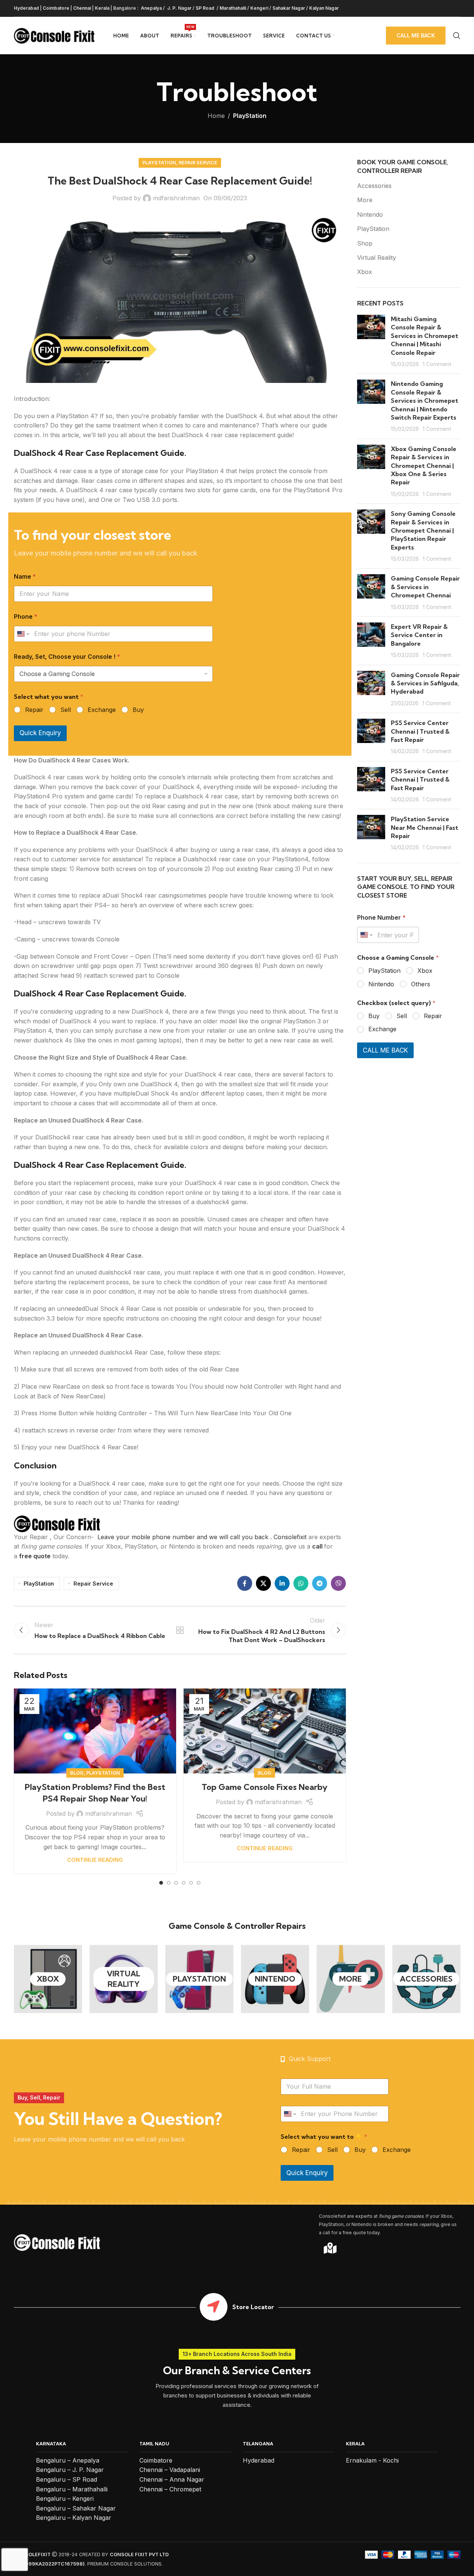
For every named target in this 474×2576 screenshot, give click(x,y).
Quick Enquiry (40, 733)
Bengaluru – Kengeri (65, 2499)
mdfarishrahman (176, 198)
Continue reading (95, 1860)
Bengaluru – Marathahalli (72, 2489)
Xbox (365, 272)
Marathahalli (233, 8)
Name (25, 577)
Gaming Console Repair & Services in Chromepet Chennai (425, 587)
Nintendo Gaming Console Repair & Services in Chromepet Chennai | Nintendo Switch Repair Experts (425, 401)
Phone (26, 617)
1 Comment (437, 364)
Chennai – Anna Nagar (172, 2479)
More (365, 200)
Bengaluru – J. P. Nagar (70, 2470)
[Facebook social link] (245, 1583)
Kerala (102, 8)
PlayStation (250, 116)
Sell (66, 710)
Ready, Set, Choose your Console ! (67, 657)
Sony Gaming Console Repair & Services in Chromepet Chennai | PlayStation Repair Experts (423, 530)
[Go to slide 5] (191, 1883)
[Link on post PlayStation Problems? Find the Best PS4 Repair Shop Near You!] (95, 1731)
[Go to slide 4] (184, 1883)
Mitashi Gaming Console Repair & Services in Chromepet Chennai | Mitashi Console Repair (425, 336)
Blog (77, 1773)
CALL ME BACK (385, 1050)
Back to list (180, 1630)
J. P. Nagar (179, 8)
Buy (138, 710)
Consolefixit (291, 1537)
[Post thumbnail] (371, 341)
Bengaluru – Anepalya (68, 2460)
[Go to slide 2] (169, 1883)
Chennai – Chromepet (170, 2489)
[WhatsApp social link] (301, 1583)
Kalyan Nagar (324, 8)
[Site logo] (54, 35)
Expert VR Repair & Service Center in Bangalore (419, 635)
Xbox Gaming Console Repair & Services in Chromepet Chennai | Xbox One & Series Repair (424, 466)
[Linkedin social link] (282, 1583)
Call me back (416, 35)
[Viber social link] (338, 1583)
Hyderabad (26, 8)
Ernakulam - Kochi (372, 2460)
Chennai (82, 8)
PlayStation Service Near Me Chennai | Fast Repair (425, 827)
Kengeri (259, 8)
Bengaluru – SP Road (67, 2479)
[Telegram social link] (320, 1583)
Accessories (374, 186)
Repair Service (198, 163)
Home (216, 116)
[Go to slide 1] (161, 1883)
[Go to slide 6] (199, 1883)
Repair (34, 710)
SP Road (206, 8)
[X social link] (263, 1583)
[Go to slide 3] (176, 1883)
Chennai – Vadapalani (170, 2470)
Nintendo (370, 214)
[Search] (457, 36)
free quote (35, 1556)
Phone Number (381, 918)
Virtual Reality (377, 258)
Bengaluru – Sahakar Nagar (76, 2508)
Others (421, 984)
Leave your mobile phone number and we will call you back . (185, 1537)
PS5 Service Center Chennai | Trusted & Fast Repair (420, 731)
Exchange (102, 710)
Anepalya (151, 8)
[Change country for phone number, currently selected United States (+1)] (23, 634)
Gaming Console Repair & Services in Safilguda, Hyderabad (425, 683)
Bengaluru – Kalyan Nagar (74, 2518)
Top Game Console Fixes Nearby (265, 1787)
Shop (365, 243)
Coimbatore (56, 8)
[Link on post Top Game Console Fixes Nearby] (265, 1731)
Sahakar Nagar (289, 8)
